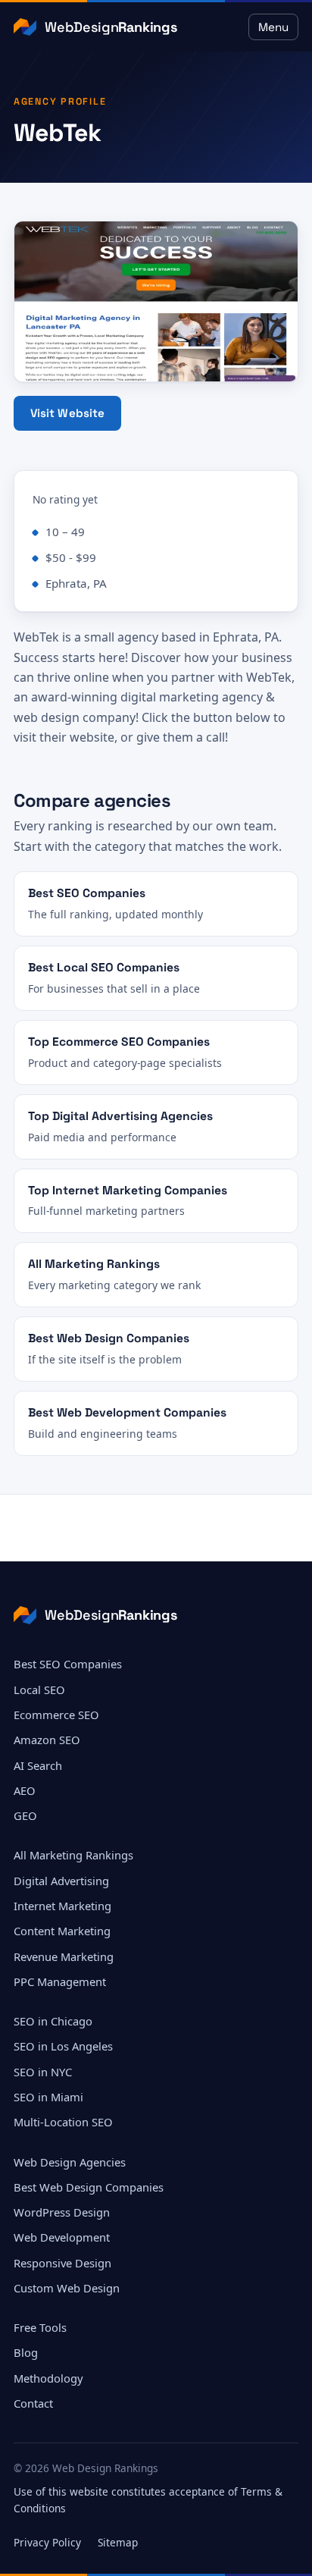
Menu (273, 27)
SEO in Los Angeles (63, 2046)
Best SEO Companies (68, 1664)
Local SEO (39, 1690)
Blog (26, 2352)
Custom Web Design (67, 2288)
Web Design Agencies (70, 2162)
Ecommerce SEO (56, 1715)
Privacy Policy (47, 2542)
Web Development (62, 2237)
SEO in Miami (48, 2097)
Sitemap (118, 2542)
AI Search (38, 1765)
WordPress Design (62, 2212)
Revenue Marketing (64, 1956)
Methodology (48, 2378)
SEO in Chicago (53, 2021)
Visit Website (68, 413)
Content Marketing (62, 1931)
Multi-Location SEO (63, 2122)
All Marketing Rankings (73, 1855)
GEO (25, 1815)
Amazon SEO (47, 1740)
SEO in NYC (43, 2072)
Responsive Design (62, 2263)
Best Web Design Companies (89, 2187)
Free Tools (40, 2327)
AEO (25, 1790)
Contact (33, 2403)
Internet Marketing (62, 1906)
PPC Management (60, 1981)
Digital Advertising (61, 1881)
